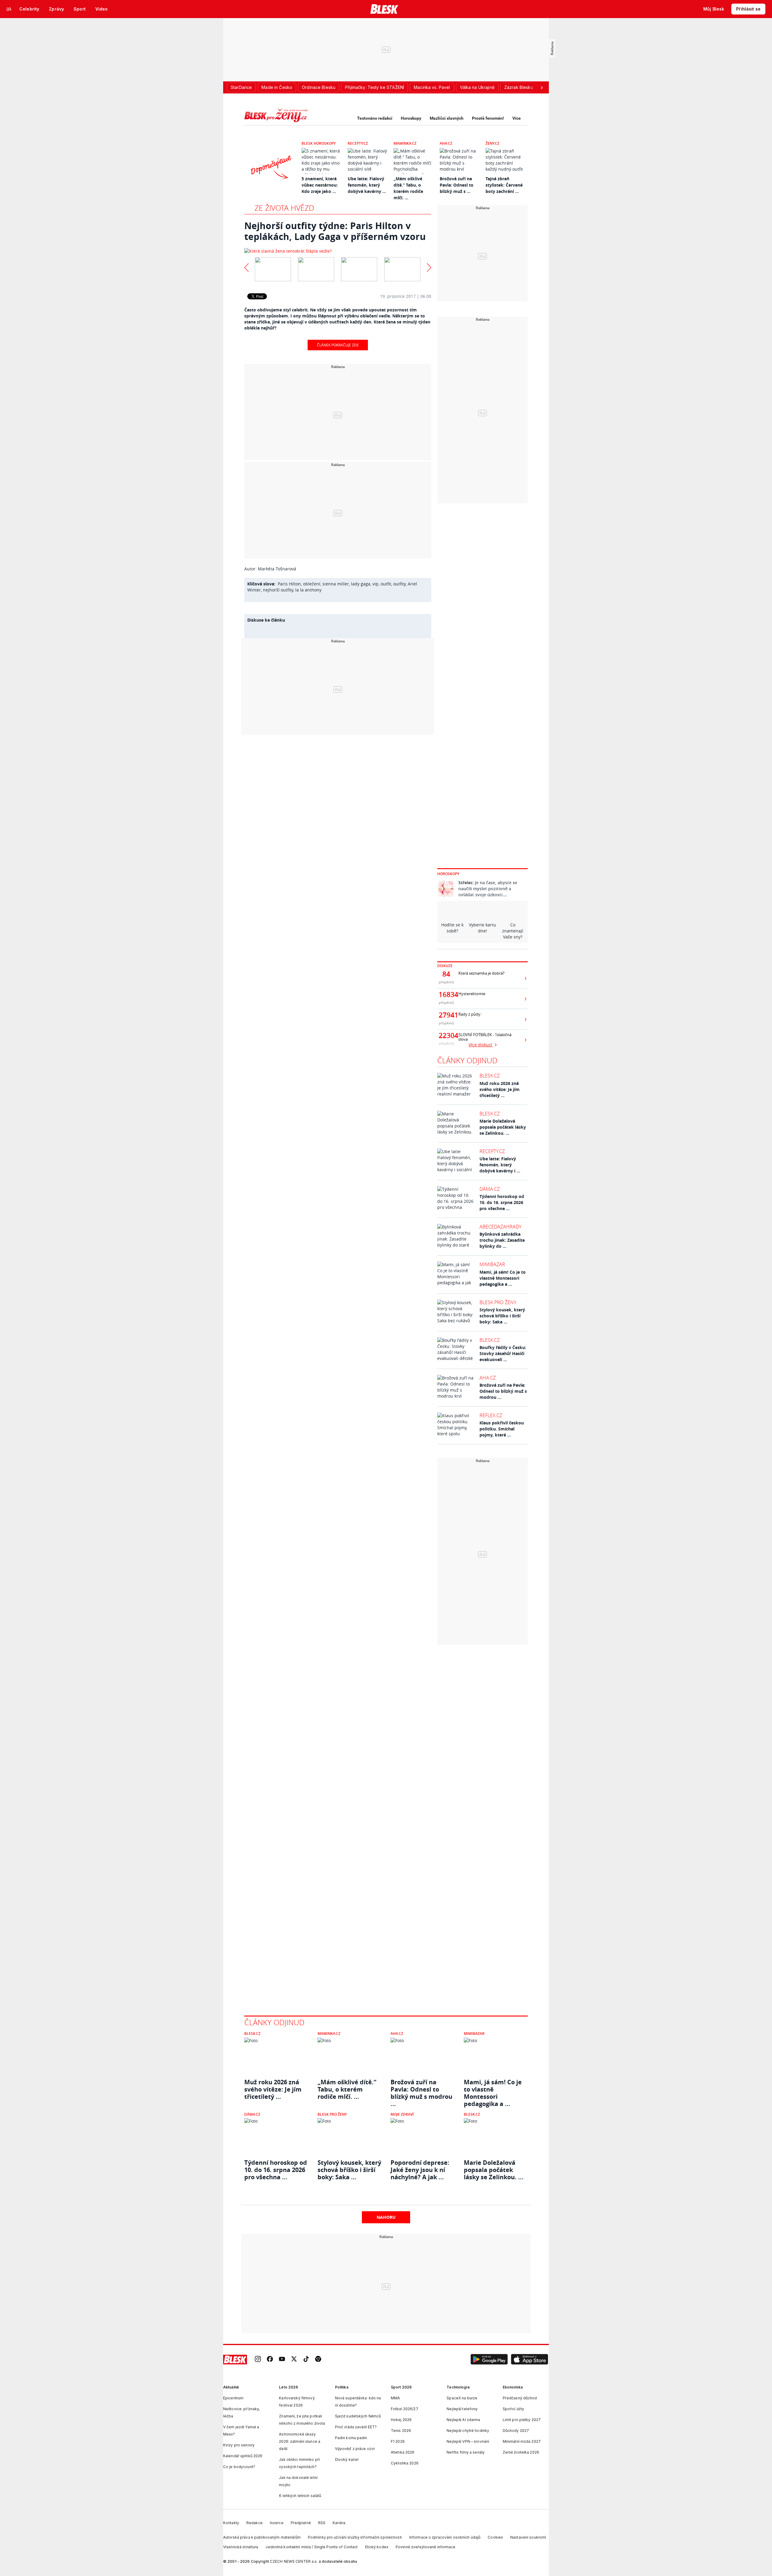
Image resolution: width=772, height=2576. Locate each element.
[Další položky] (542, 87)
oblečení (312, 584)
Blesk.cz (490, 1076)
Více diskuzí (481, 1045)
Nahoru (386, 2217)
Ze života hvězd (284, 208)
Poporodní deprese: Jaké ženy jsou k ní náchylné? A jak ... (420, 2170)
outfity (399, 584)
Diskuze (445, 966)
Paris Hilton (289, 584)
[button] (489, 2360)
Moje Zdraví (402, 2114)
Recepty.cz (358, 143)
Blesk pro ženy (498, 1302)
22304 (446, 1036)
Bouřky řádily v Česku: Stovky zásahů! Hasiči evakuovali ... (503, 1353)
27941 (446, 1015)
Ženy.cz (492, 143)
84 (446, 974)
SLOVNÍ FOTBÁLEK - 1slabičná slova (485, 1037)
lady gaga (361, 584)
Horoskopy (411, 118)
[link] (258, 2359)
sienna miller (336, 584)
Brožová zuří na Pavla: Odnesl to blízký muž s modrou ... (503, 1391)
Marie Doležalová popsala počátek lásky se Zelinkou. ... (503, 1127)
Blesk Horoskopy (319, 143)
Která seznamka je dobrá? (481, 973)
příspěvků (446, 982)
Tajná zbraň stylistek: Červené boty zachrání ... (504, 185)
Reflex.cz (491, 1415)
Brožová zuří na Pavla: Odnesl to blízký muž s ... (457, 185)
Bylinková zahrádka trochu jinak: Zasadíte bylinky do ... (502, 1240)
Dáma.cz (490, 1189)
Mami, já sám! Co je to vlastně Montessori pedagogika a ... (503, 1278)
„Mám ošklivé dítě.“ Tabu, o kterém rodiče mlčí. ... (347, 2089)
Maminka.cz (405, 143)
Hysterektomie (472, 994)
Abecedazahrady (500, 1227)
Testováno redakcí (375, 118)
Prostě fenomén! (488, 118)
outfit (386, 584)
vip (375, 584)
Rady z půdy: (470, 1014)
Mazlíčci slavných (447, 118)
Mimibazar (492, 1264)
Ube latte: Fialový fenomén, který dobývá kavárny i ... (500, 1165)
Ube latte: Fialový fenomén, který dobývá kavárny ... (367, 185)
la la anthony (308, 590)
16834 (446, 995)
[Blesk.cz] (384, 9)
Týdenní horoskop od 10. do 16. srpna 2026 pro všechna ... (502, 1202)
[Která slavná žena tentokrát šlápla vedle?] (338, 251)
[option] (273, 268)
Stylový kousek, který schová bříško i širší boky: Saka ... (502, 1316)
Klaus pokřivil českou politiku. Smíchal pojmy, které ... (502, 1429)
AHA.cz (446, 143)
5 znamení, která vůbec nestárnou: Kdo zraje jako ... (320, 185)
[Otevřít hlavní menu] (9, 9)
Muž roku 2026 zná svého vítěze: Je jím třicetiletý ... (500, 1089)
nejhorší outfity (278, 590)
